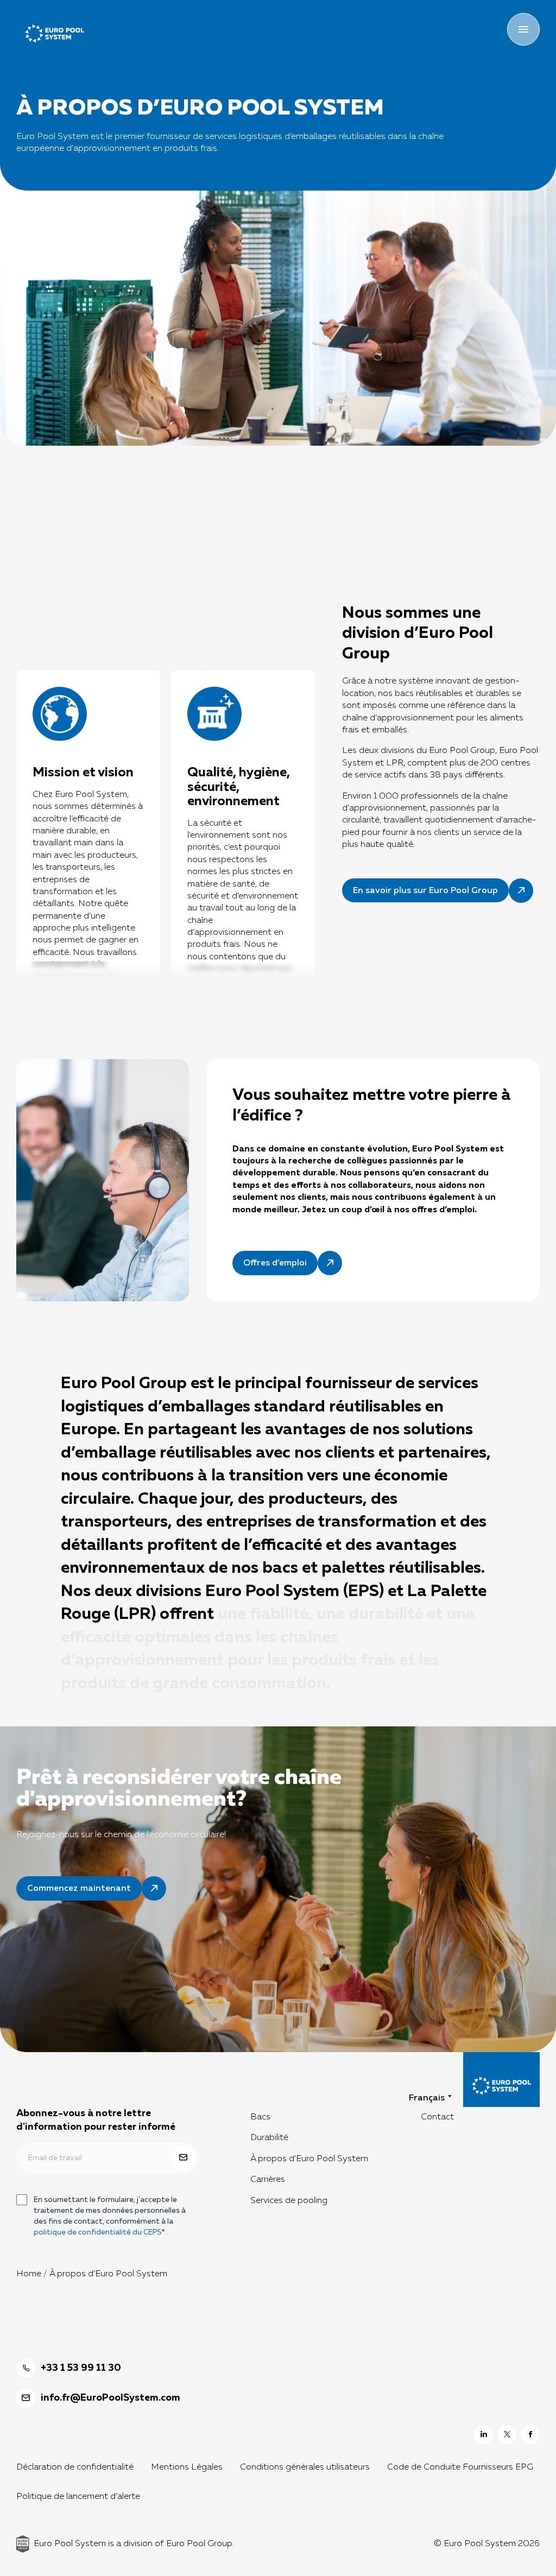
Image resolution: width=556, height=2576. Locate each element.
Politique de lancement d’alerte (78, 2497)
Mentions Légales (187, 2467)
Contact (437, 2117)
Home (29, 2274)
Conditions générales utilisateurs (305, 2467)
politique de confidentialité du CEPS (97, 2232)
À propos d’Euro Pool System (309, 2159)
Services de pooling (289, 2200)
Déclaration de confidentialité (75, 2467)
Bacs (260, 2117)
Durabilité (269, 2138)
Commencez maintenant (79, 1889)
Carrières (268, 2180)
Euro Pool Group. (200, 2543)
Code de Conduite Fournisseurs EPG (460, 2467)
